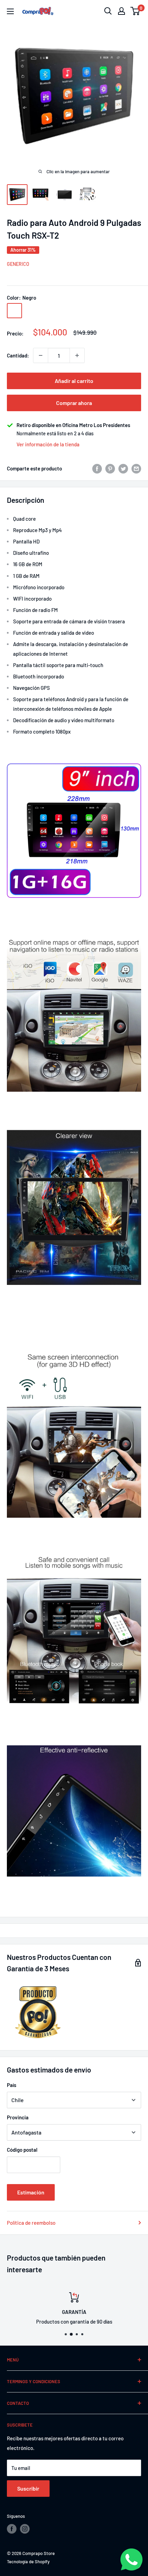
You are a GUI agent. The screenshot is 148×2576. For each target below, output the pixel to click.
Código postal (22, 2150)
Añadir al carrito (74, 381)
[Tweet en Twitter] (123, 468)
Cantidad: (18, 355)
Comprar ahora (74, 403)
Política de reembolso (31, 2223)
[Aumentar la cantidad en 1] (77, 355)
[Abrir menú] (10, 11)
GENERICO (18, 264)
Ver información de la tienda (48, 444)
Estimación (31, 2192)
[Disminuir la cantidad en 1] (41, 355)
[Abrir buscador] (108, 11)
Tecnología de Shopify (28, 2562)
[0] (135, 11)
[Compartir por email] (136, 468)
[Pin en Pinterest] (110, 468)
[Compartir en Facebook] (97, 468)
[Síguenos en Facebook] (12, 2529)
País (12, 2085)
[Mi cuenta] (121, 11)
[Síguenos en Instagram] (25, 2529)
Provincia (18, 2117)
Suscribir (28, 2488)
